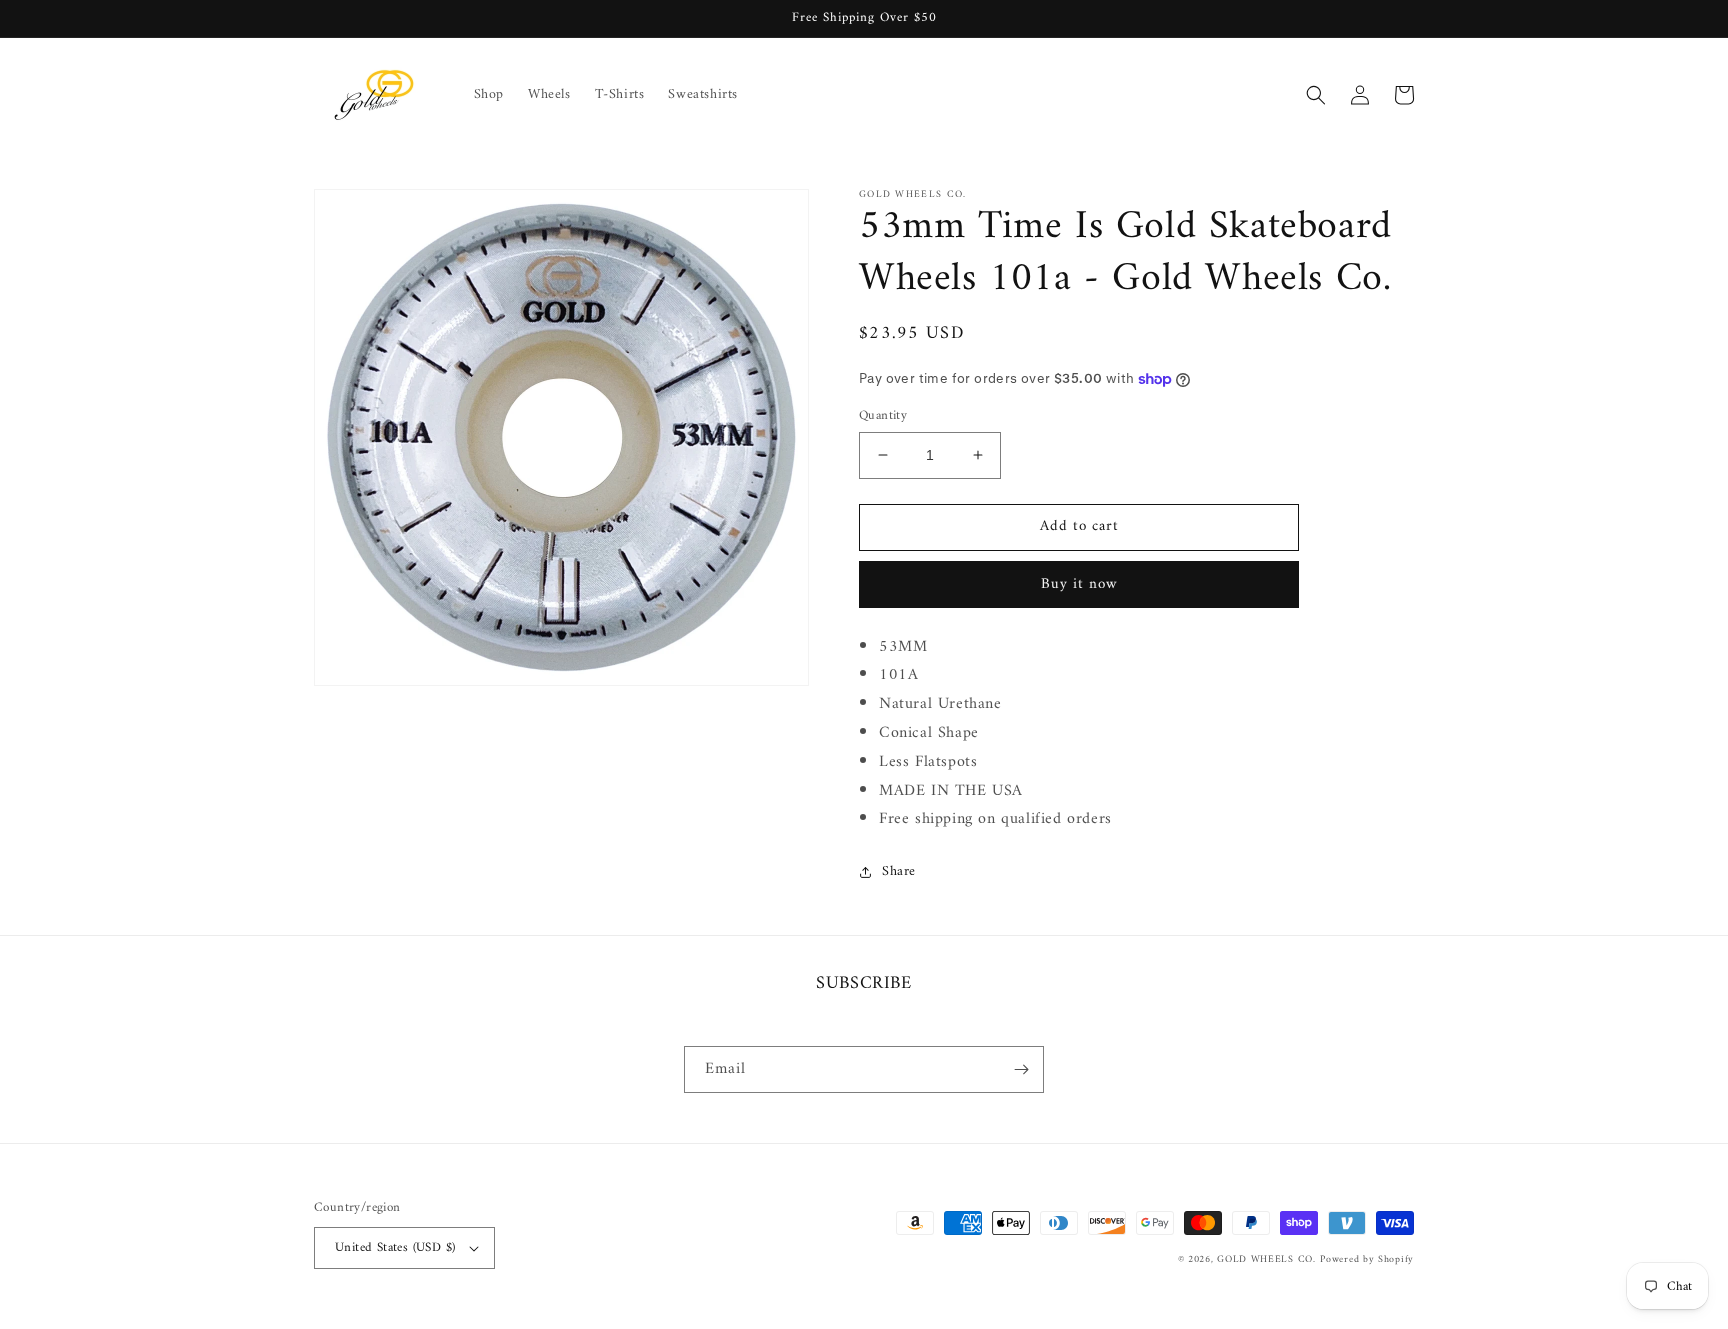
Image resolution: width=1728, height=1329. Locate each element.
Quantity (883, 416)
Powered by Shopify (1367, 1259)
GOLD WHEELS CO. (1266, 1259)
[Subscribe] (1021, 1069)
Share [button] (899, 871)
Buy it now (1079, 584)
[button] (1316, 95)
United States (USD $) (395, 1247)
